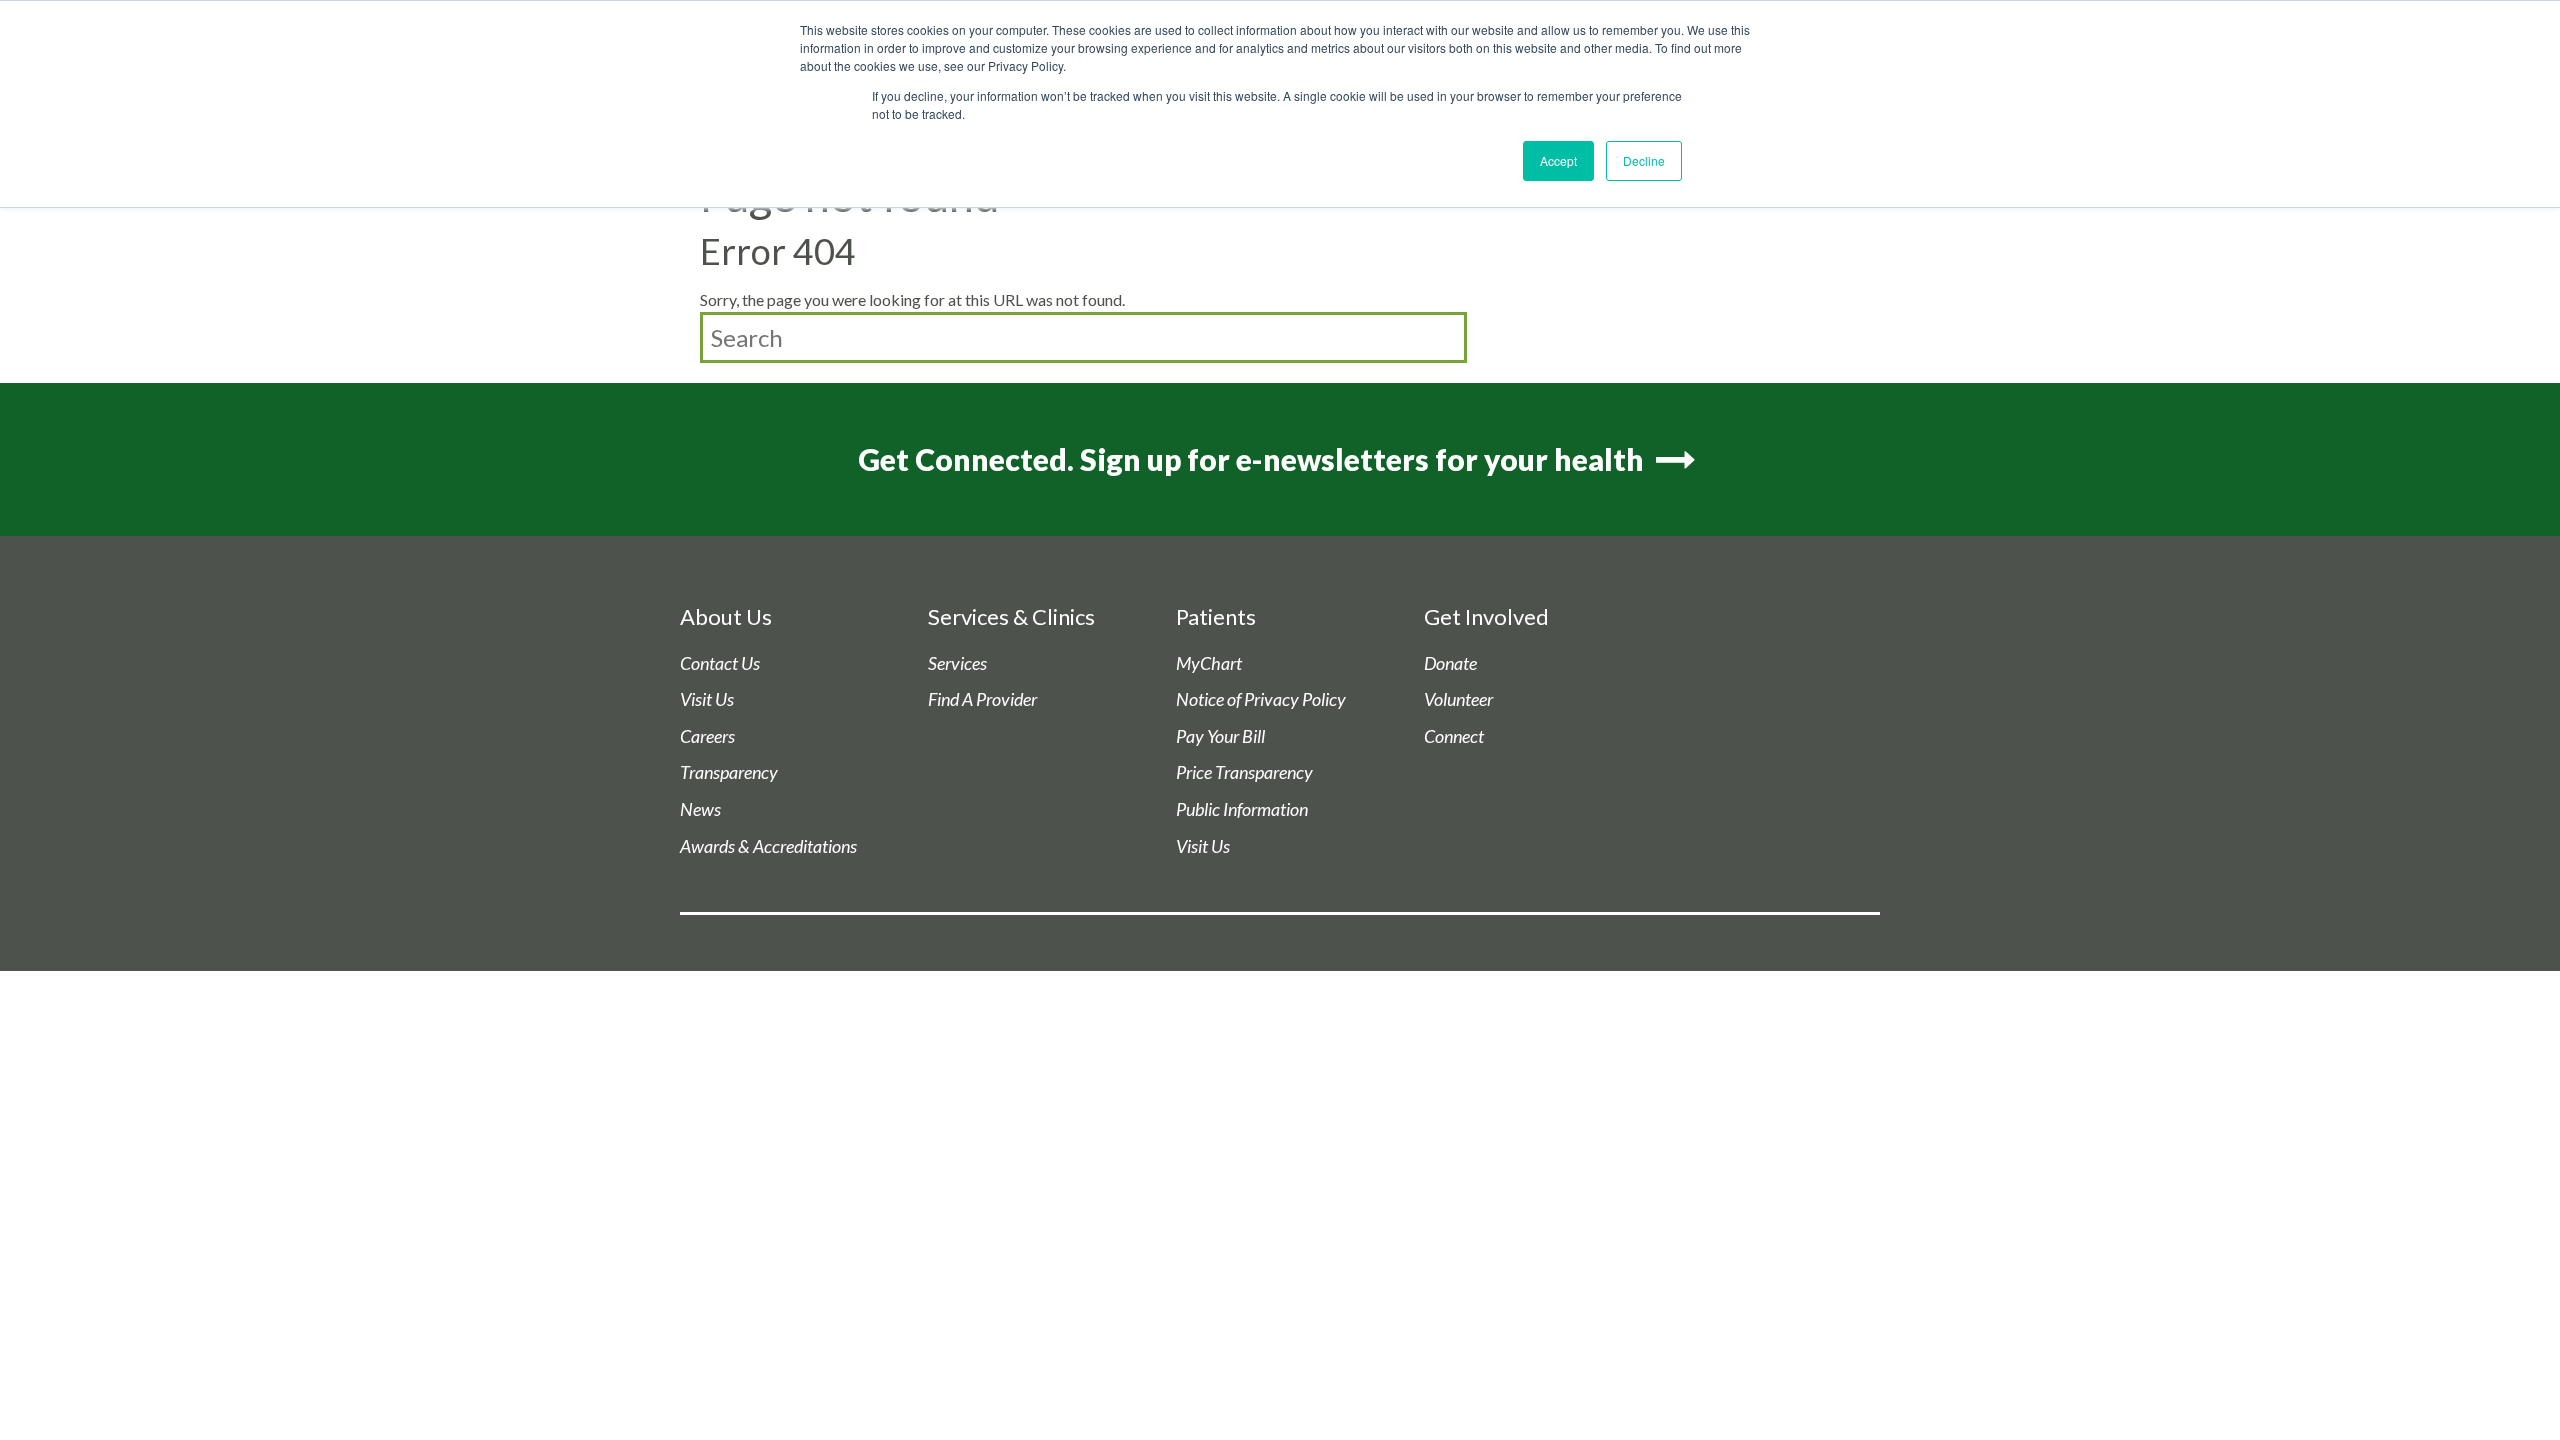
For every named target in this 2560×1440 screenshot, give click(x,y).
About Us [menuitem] (726, 616)
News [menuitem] (700, 809)
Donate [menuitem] (1450, 663)
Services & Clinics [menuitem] (1011, 616)
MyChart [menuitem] (1209, 663)
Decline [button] (1644, 160)
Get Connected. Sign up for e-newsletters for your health (1254, 459)
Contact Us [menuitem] (720, 663)
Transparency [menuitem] (729, 772)
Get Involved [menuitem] (1486, 616)
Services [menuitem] (957, 663)
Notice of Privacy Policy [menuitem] (1261, 699)
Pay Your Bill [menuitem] (1220, 736)
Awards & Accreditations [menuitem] (768, 846)
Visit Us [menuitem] (707, 699)
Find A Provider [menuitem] (982, 699)
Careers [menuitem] (707, 736)
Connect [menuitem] (1454, 736)
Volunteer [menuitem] (1458, 699)
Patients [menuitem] (1216, 616)
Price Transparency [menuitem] (1244, 772)
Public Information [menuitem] (1242, 809)
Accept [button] (1558, 160)
